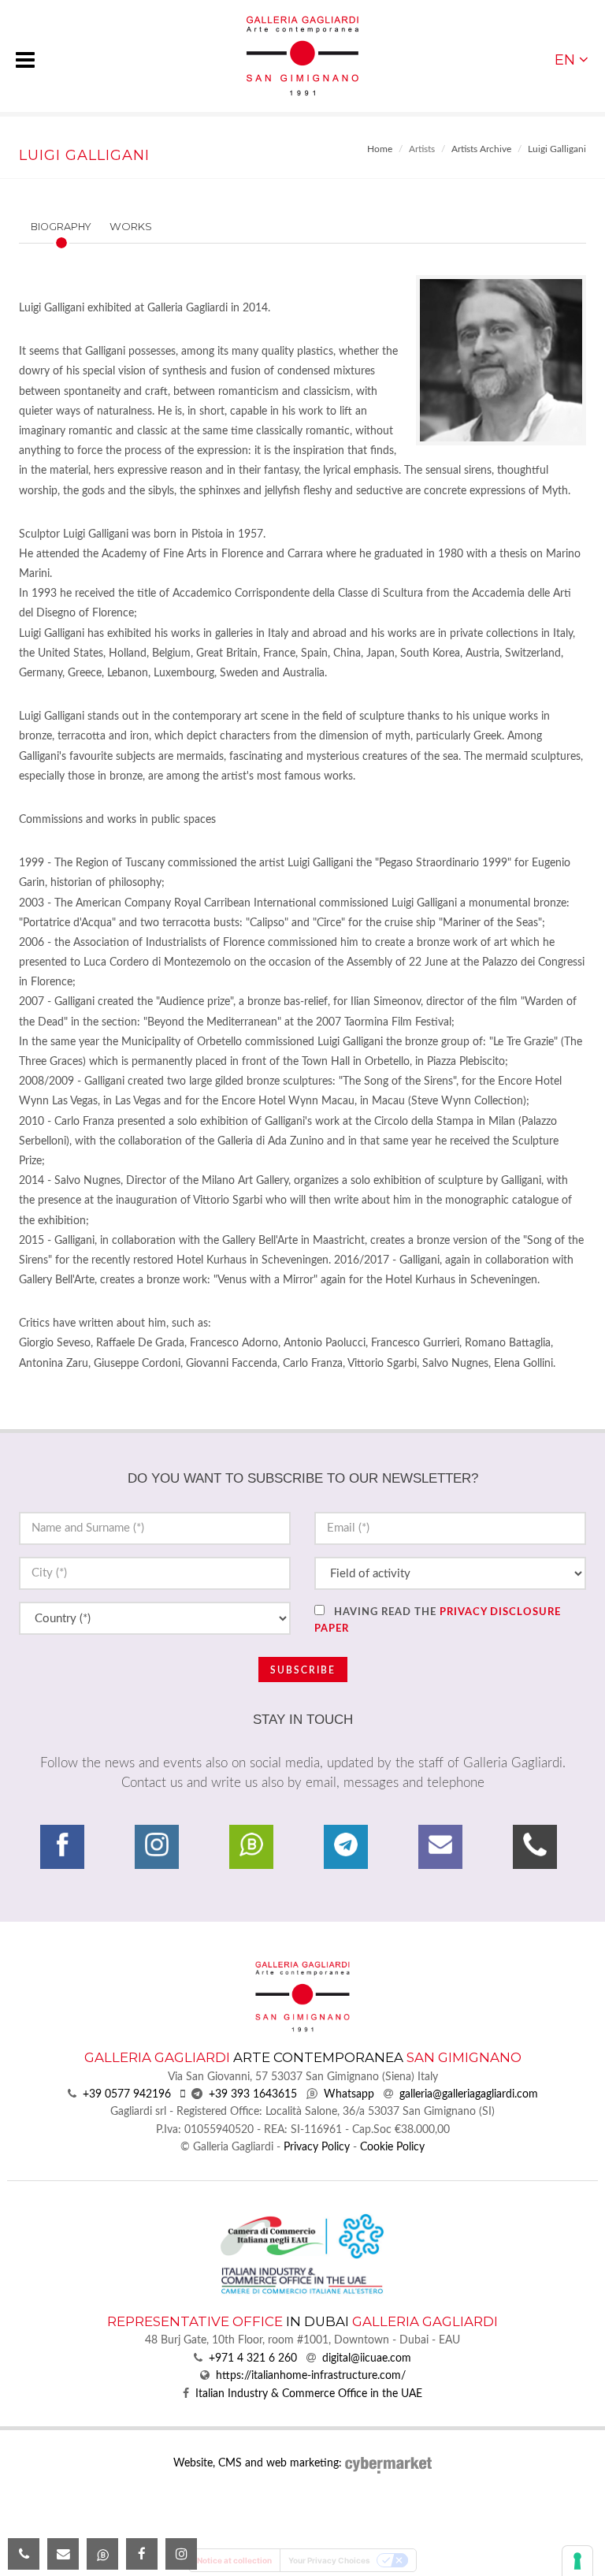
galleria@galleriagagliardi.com (469, 2094)
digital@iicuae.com (367, 2358)
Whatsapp (349, 2094)
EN (565, 60)
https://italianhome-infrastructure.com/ (311, 2376)
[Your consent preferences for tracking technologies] (577, 2561)
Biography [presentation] (61, 227)
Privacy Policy (317, 2147)
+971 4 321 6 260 (253, 2358)
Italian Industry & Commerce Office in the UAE (309, 2394)
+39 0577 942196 (127, 2094)
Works (131, 226)
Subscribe (303, 1670)
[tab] (90, 227)
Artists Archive (481, 149)
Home (380, 149)
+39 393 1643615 (253, 2094)
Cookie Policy (392, 2147)
